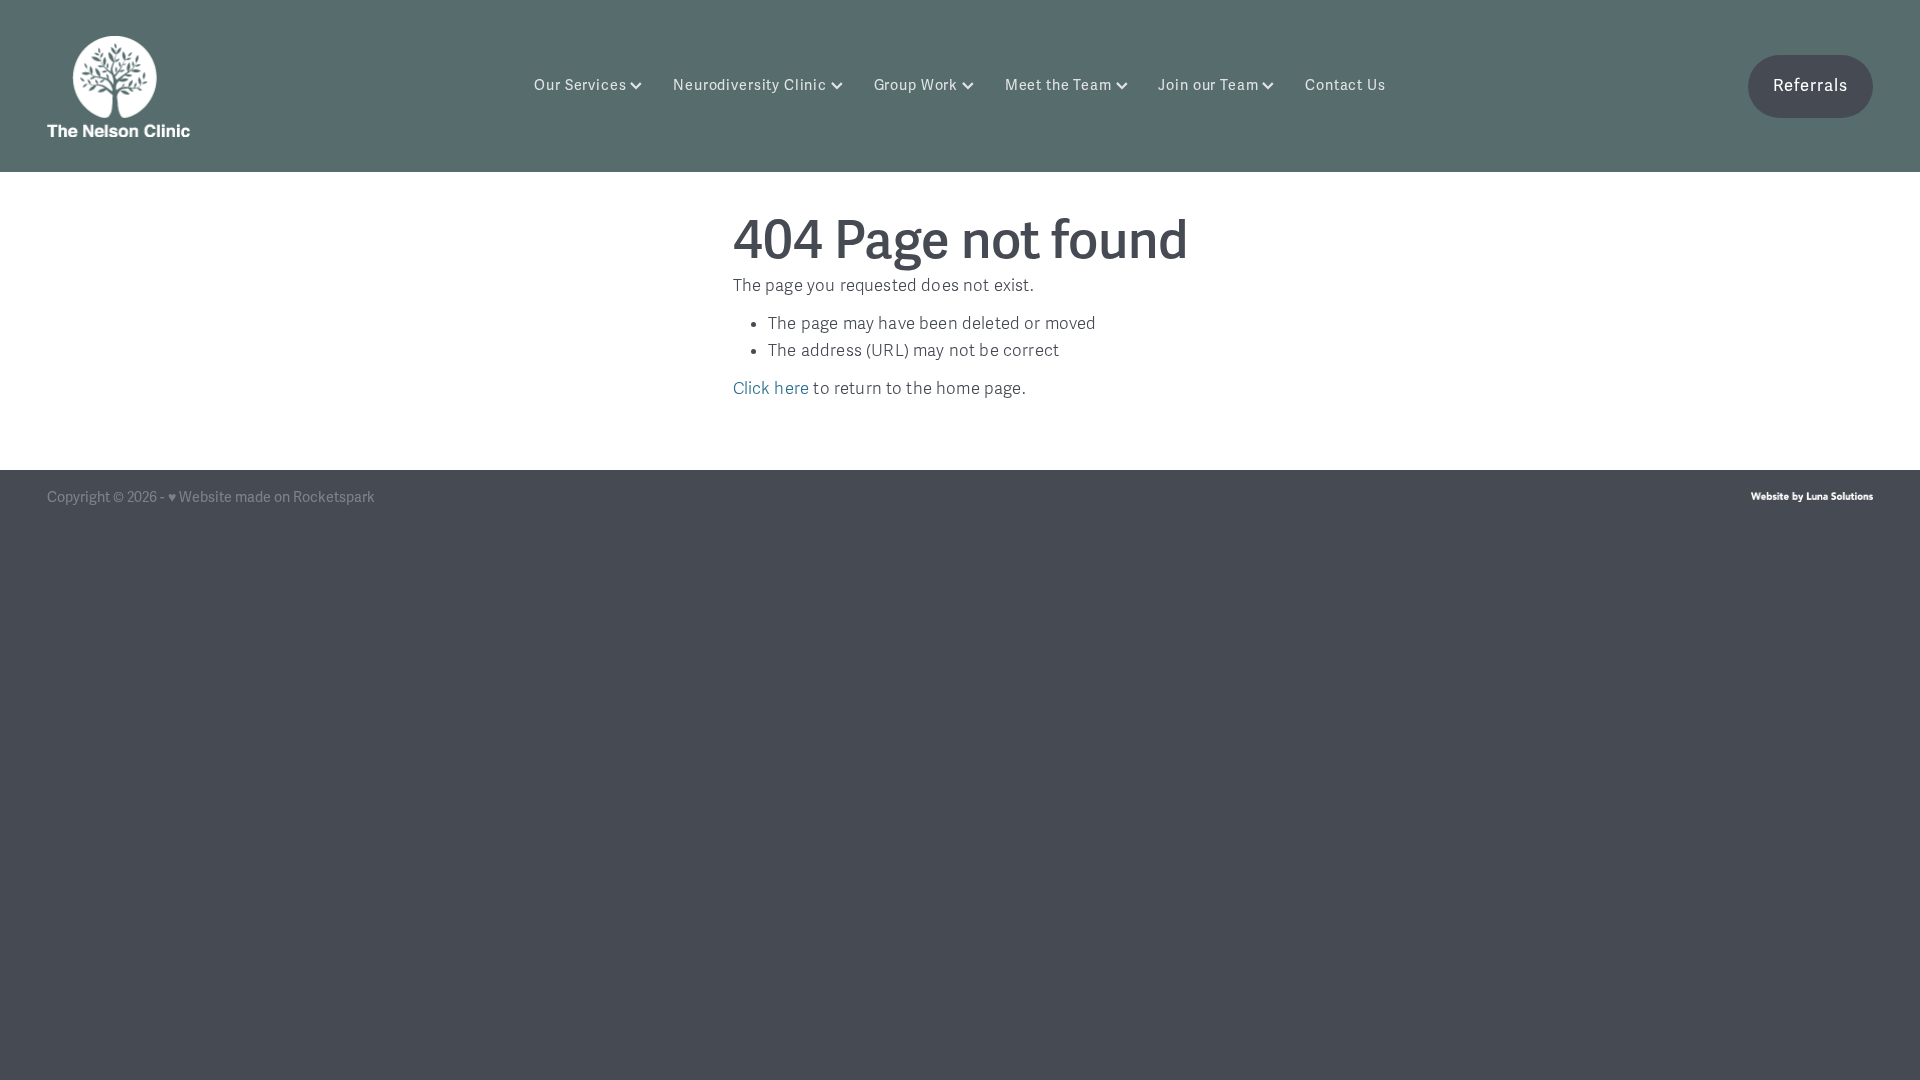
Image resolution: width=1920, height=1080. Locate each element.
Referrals (1810, 85)
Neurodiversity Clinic (752, 85)
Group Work (918, 85)
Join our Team (1210, 85)
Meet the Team (1060, 85)
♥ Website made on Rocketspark (271, 497)
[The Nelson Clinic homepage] (229, 86)
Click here (771, 388)
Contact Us (1345, 85)
